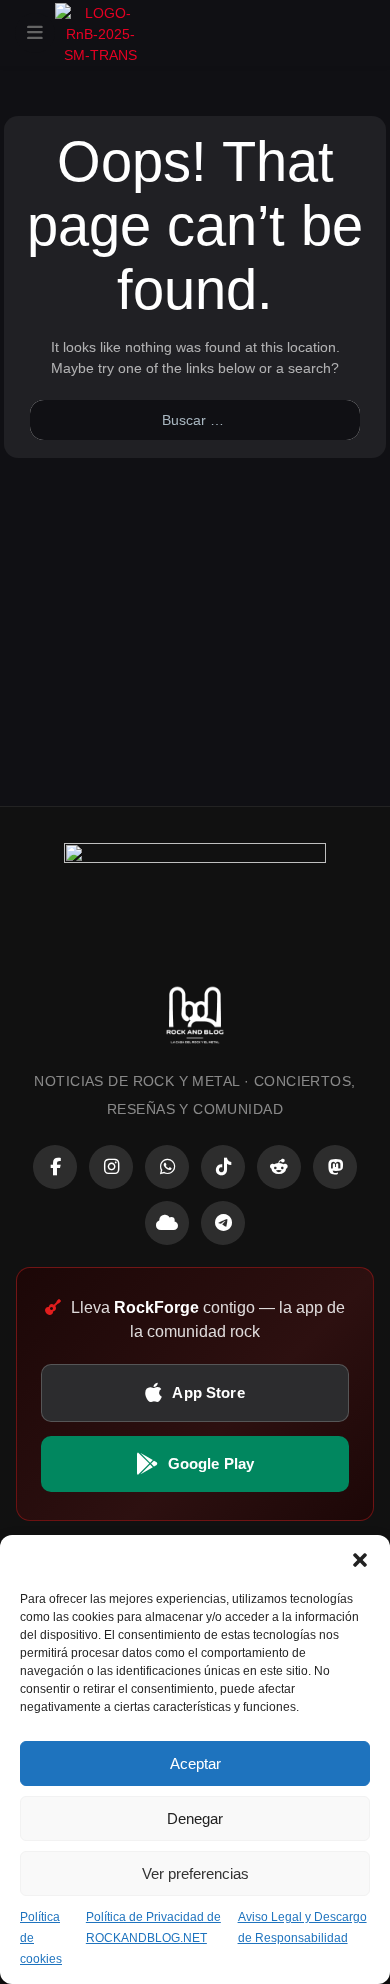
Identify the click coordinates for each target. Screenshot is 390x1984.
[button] (360, 1560)
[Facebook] (55, 1167)
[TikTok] (223, 1167)
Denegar (195, 1818)
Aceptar (195, 1763)
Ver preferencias (195, 1873)
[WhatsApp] (167, 1167)
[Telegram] (223, 1223)
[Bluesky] (167, 1223)
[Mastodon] (335, 1167)
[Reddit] (279, 1167)
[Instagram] (111, 1167)
